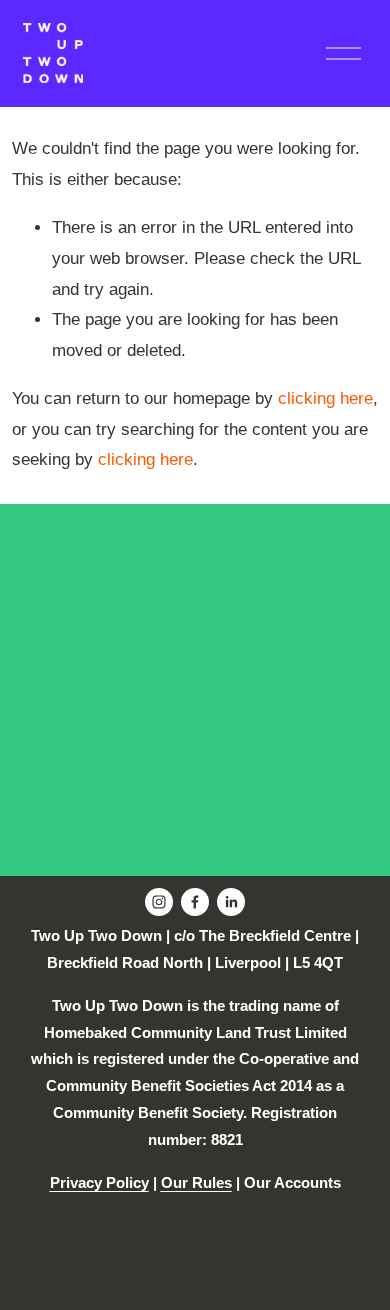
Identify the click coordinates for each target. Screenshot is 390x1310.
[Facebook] (195, 902)
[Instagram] (159, 902)
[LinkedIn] (231, 902)
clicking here (325, 398)
